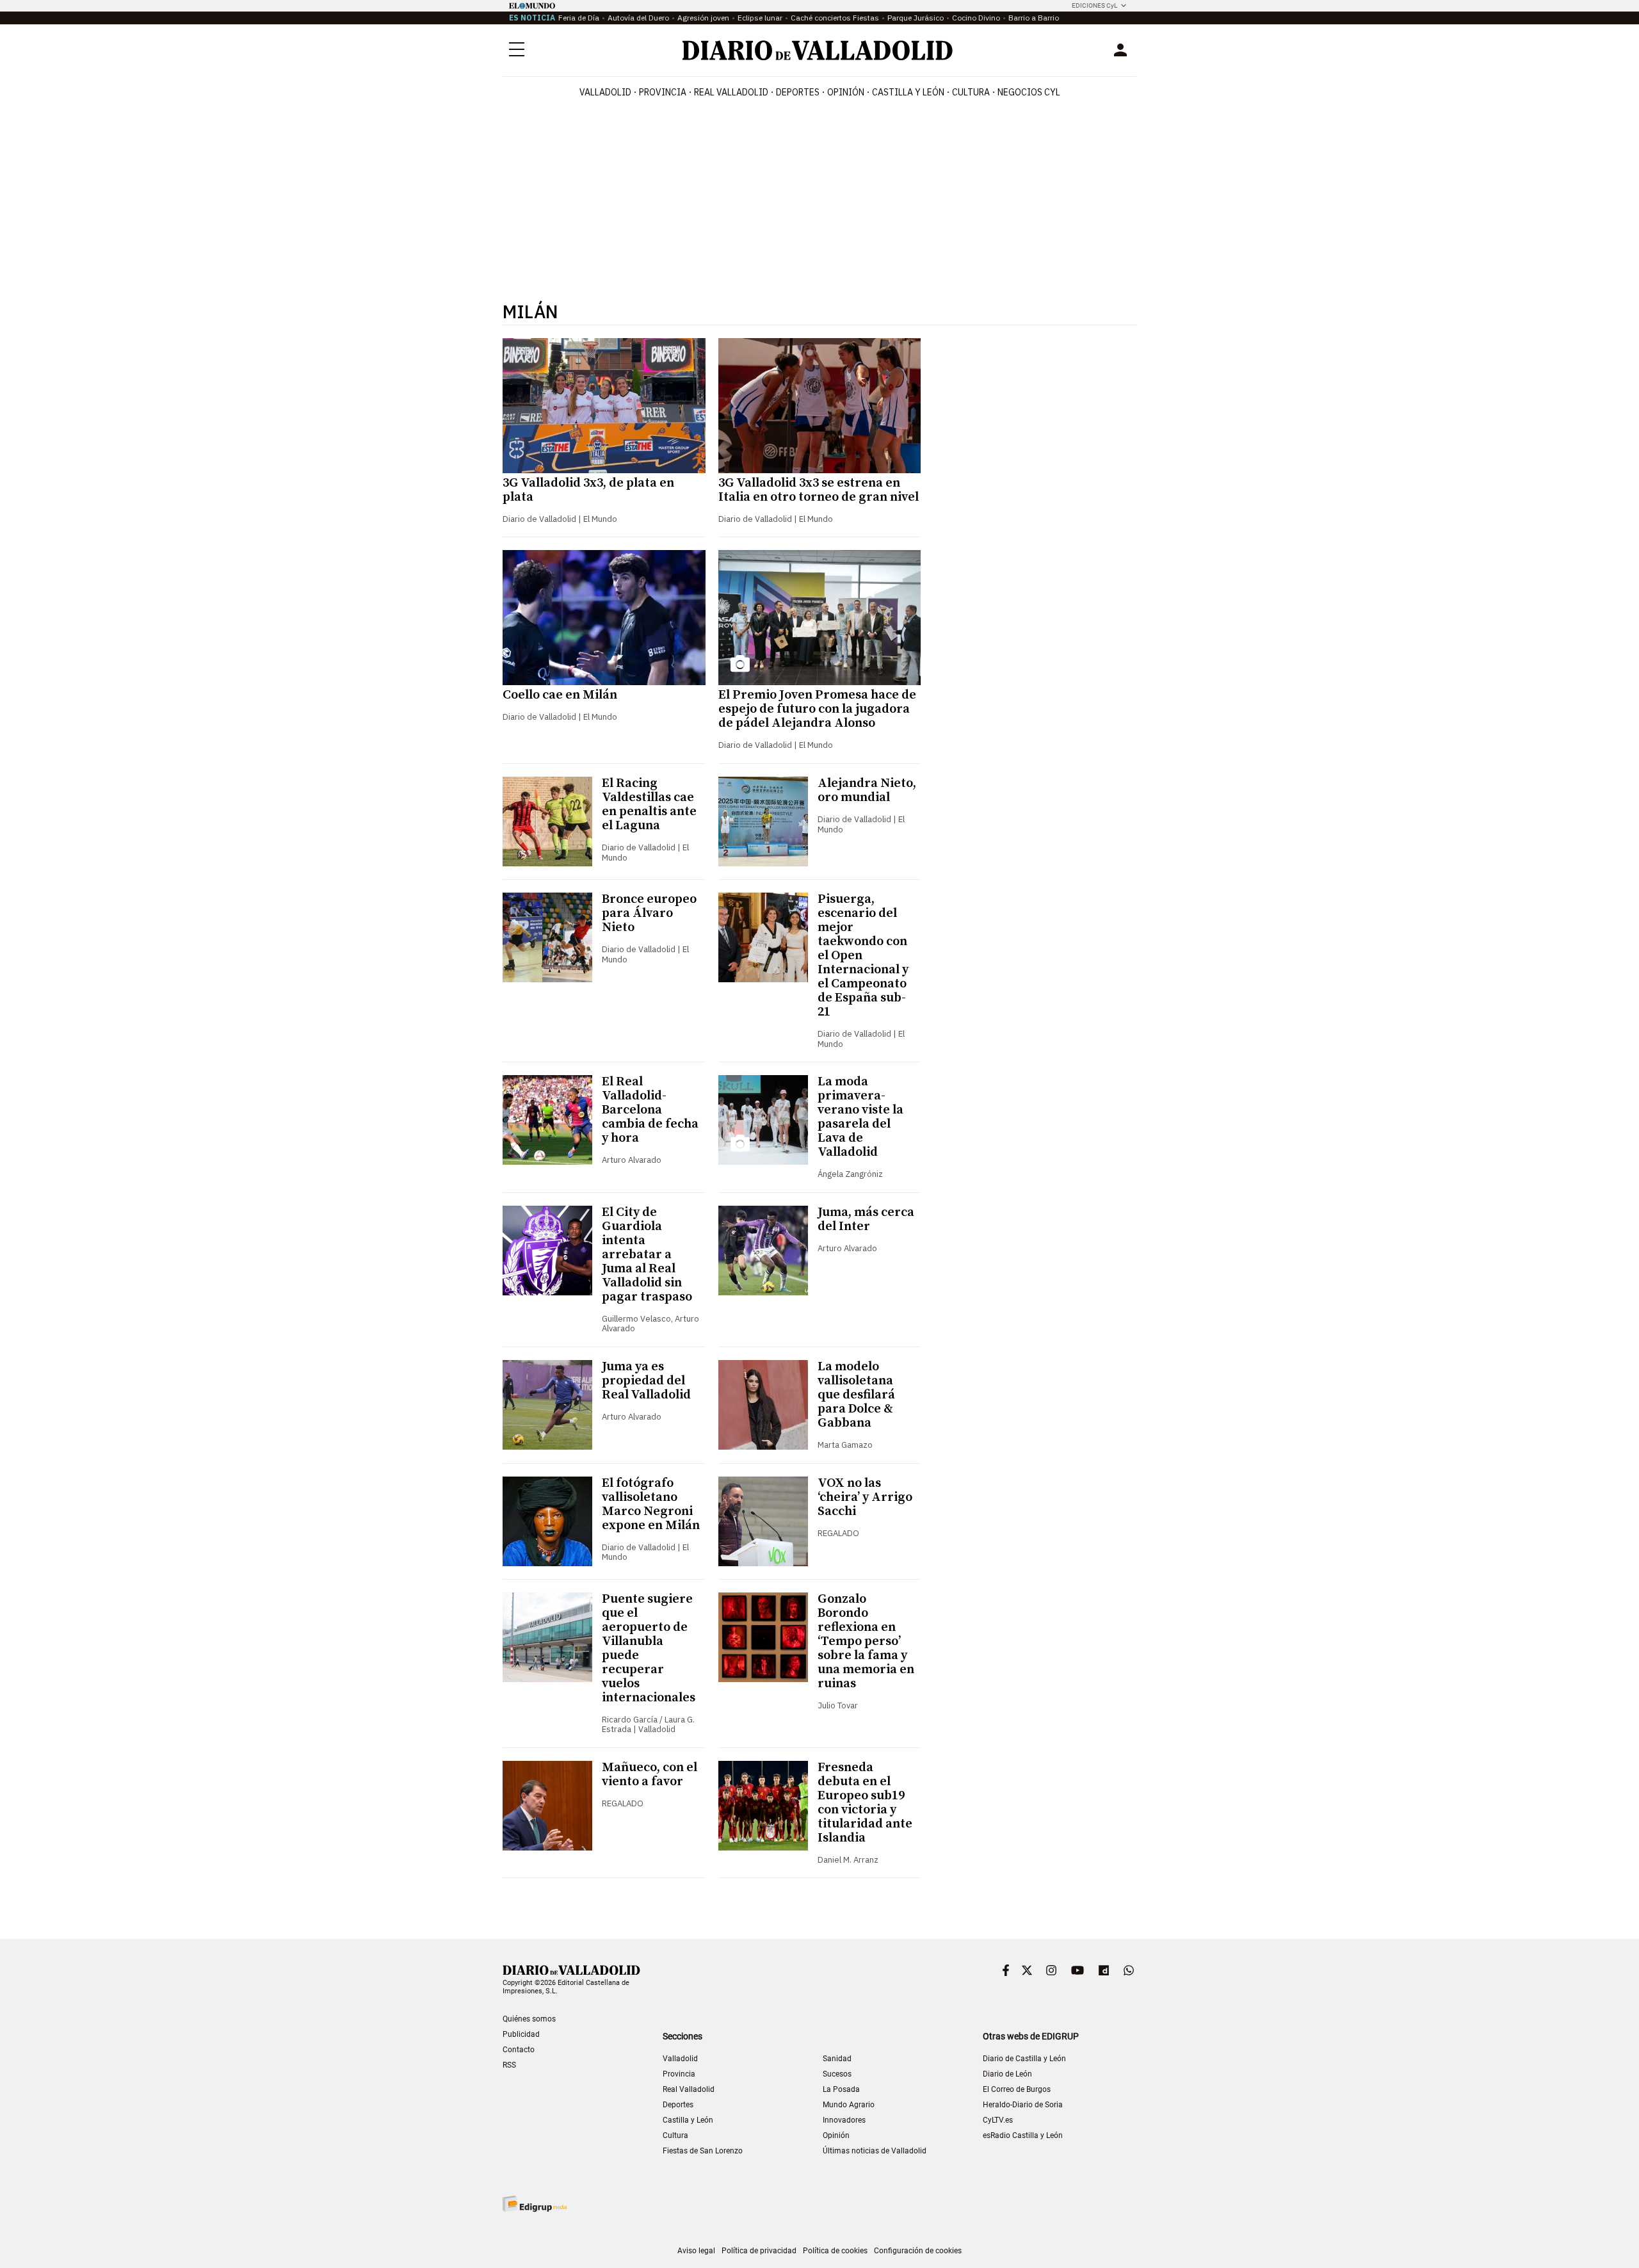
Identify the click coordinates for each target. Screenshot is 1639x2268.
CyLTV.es (998, 2120)
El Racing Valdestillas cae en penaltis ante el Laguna (649, 805)
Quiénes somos (529, 2019)
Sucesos (837, 2074)
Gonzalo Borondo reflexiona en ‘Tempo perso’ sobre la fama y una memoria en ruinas (866, 1641)
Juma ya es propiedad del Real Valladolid (646, 1381)
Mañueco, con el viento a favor (650, 1775)
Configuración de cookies (918, 2251)
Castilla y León (908, 92)
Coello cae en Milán (560, 695)
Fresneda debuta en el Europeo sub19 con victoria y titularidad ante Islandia (865, 1803)
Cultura (971, 92)
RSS (509, 2065)
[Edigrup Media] (535, 2204)
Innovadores (844, 2120)
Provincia (663, 92)
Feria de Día (579, 18)
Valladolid (605, 92)
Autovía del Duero (638, 18)
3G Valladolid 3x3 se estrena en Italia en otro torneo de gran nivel (819, 490)
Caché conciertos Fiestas (835, 18)
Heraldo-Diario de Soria (1023, 2105)
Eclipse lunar (760, 18)
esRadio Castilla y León (1023, 2135)
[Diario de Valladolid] (818, 50)
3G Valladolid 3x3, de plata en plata (588, 490)
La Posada (841, 2089)
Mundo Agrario (849, 2105)
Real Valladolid (731, 92)
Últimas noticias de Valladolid (875, 2151)
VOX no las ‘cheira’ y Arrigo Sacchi (865, 1497)
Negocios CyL (1029, 92)
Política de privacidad (759, 2251)
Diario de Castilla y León (1024, 2059)
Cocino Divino (976, 18)
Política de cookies (835, 2251)
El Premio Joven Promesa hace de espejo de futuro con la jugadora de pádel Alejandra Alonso (817, 709)
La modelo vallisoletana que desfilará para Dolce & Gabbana (856, 1395)
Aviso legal (696, 2251)
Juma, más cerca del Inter (866, 1219)
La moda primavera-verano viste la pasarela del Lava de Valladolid (860, 1117)
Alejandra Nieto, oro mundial (867, 790)
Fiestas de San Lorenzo (703, 2151)
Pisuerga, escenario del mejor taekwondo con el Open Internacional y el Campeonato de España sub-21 (863, 956)
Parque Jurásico (916, 18)
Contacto (519, 2050)
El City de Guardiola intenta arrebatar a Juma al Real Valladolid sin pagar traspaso (647, 1255)
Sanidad (837, 2059)
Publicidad (521, 2034)
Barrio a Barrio (1034, 18)
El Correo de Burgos (1017, 2089)
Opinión (846, 92)
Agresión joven (703, 18)
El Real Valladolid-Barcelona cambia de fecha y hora (650, 1110)
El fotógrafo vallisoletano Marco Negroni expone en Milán (651, 1504)
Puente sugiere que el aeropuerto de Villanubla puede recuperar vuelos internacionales (649, 1648)
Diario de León (1007, 2074)
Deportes (798, 92)
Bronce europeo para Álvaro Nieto (649, 913)
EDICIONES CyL (1094, 5)
